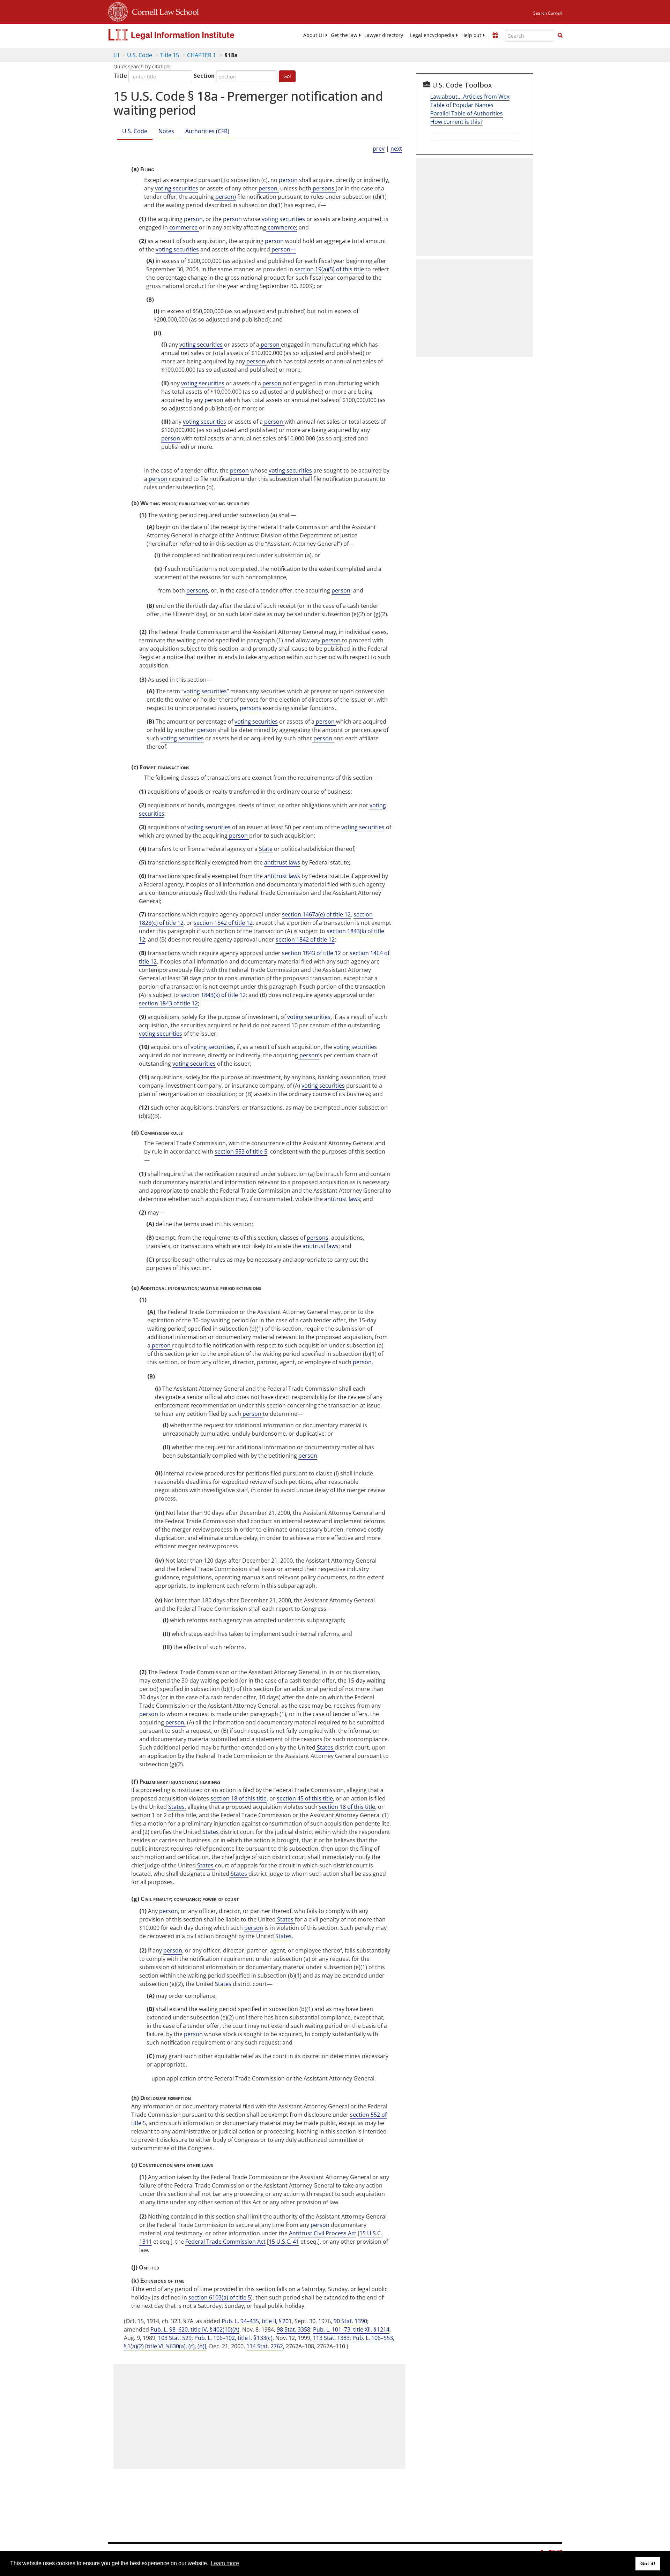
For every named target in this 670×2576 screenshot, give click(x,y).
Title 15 (170, 55)
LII (116, 55)
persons (323, 188)
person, (268, 188)
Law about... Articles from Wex (470, 97)
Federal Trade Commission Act (225, 2242)
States (325, 1747)
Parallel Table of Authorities (467, 113)
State (266, 849)
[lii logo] (187, 35)
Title (120, 76)
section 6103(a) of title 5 (220, 2297)
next (396, 149)
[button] (560, 35)
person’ (309, 1055)
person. (362, 1362)
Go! (287, 76)
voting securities (177, 188)
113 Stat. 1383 (331, 2338)
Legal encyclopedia (432, 35)
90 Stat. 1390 (350, 2321)
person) (225, 197)
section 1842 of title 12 (223, 923)
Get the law (344, 35)
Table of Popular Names (462, 105)
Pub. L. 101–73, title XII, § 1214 (351, 2329)
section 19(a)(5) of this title (329, 269)
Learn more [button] (225, 2563)
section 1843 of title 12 (311, 953)
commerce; (282, 227)
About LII (314, 35)
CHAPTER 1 (202, 55)
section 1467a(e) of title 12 (316, 914)
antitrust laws (282, 862)
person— (283, 249)
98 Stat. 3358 (293, 2329)
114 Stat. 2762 (265, 2346)
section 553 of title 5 (241, 1151)
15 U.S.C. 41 (284, 2242)
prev (379, 149)
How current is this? (456, 122)
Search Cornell (548, 13)
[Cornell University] (118, 11)
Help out (471, 35)
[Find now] (560, 36)
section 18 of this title (239, 1798)
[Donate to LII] (495, 35)
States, (176, 1807)
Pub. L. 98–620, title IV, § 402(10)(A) (195, 2329)
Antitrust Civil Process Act (323, 2233)
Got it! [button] (648, 2563)
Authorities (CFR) (207, 131)
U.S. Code (140, 55)
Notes (166, 131)
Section (204, 76)
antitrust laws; (342, 1199)
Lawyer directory (384, 35)
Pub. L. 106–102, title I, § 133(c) (233, 2338)
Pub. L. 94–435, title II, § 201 (257, 2321)
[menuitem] (314, 35)
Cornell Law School (163, 11)
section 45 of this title (305, 1798)
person (288, 180)
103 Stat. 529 (175, 2338)
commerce (183, 227)
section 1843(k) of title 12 (213, 995)
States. (284, 1936)
